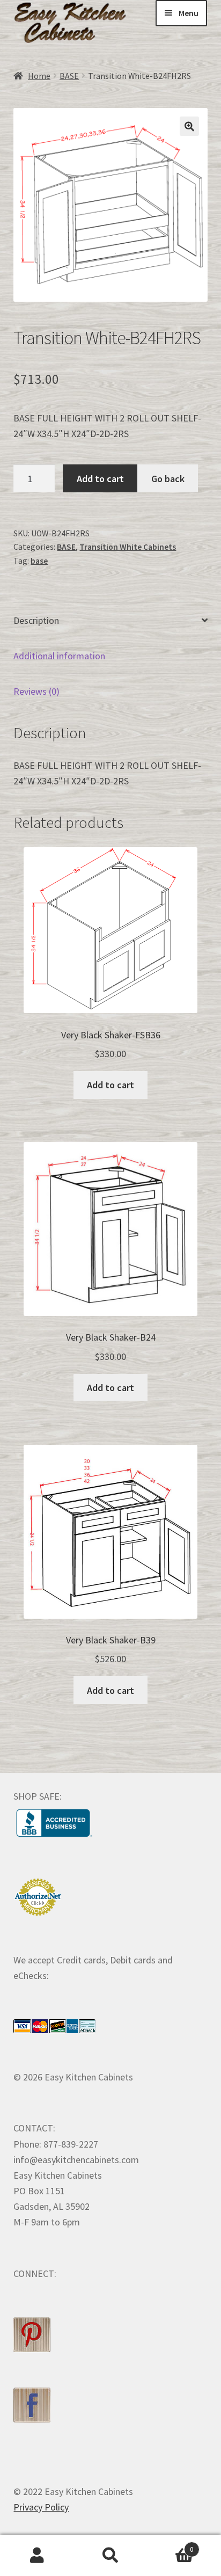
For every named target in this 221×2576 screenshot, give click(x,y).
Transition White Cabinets (128, 547)
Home (39, 76)
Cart (171, 2545)
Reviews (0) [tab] (36, 691)
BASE (69, 76)
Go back (168, 479)
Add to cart (100, 479)
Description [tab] (36, 620)
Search (110, 2556)
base (39, 561)
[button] (189, 126)
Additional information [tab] (59, 656)
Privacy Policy (41, 2507)
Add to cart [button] (110, 1085)
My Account (37, 2556)
